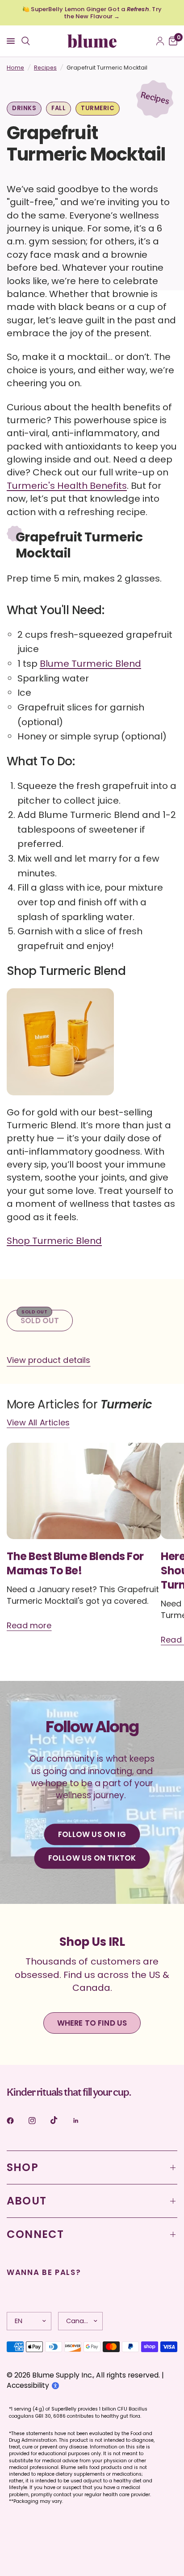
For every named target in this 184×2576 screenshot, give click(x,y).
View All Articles (38, 1423)
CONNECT (35, 2234)
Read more (29, 1625)
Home (15, 68)
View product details (49, 1360)
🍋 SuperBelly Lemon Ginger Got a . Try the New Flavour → (92, 13)
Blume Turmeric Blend (90, 664)
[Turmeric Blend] (60, 1046)
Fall (59, 108)
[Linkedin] (82, 2121)
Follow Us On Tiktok (92, 1858)
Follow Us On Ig (92, 1834)
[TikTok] (60, 2120)
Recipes (45, 68)
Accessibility (28, 2385)
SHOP (23, 2167)
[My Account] (160, 41)
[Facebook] (17, 2121)
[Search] (26, 41)
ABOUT (27, 2201)
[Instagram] (38, 2121)
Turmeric (98, 108)
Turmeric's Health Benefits (67, 486)
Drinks (24, 108)
